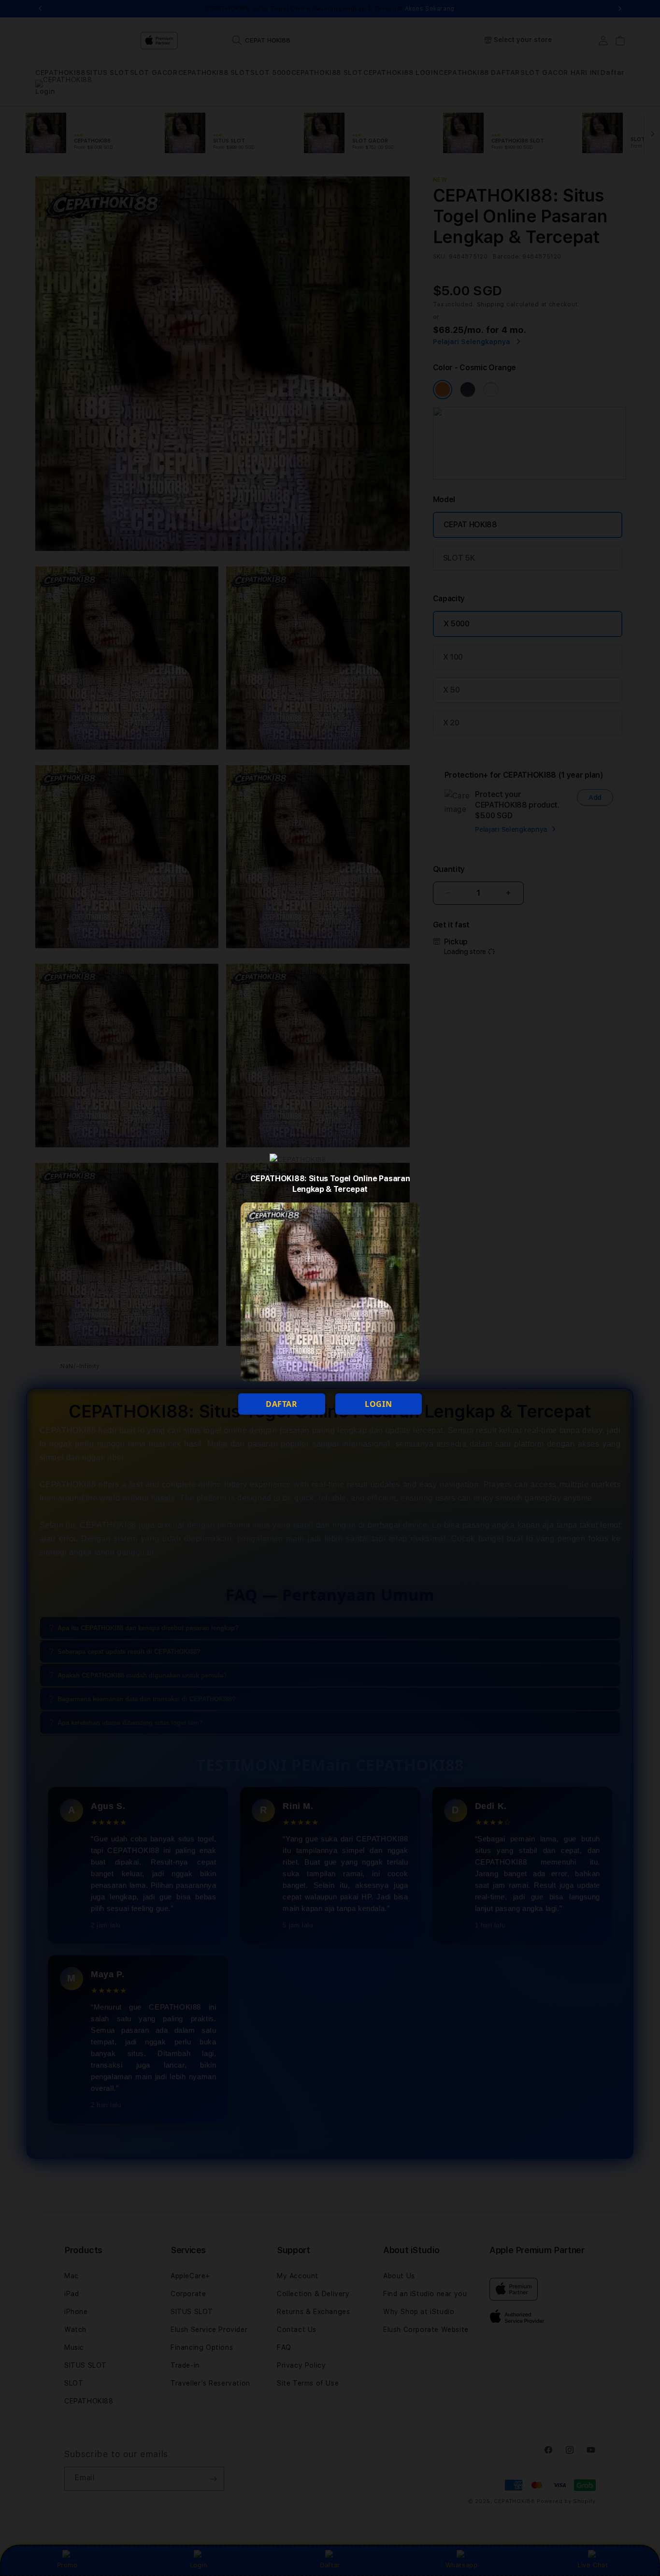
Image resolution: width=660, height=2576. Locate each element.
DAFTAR (282, 1404)
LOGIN (378, 1404)
